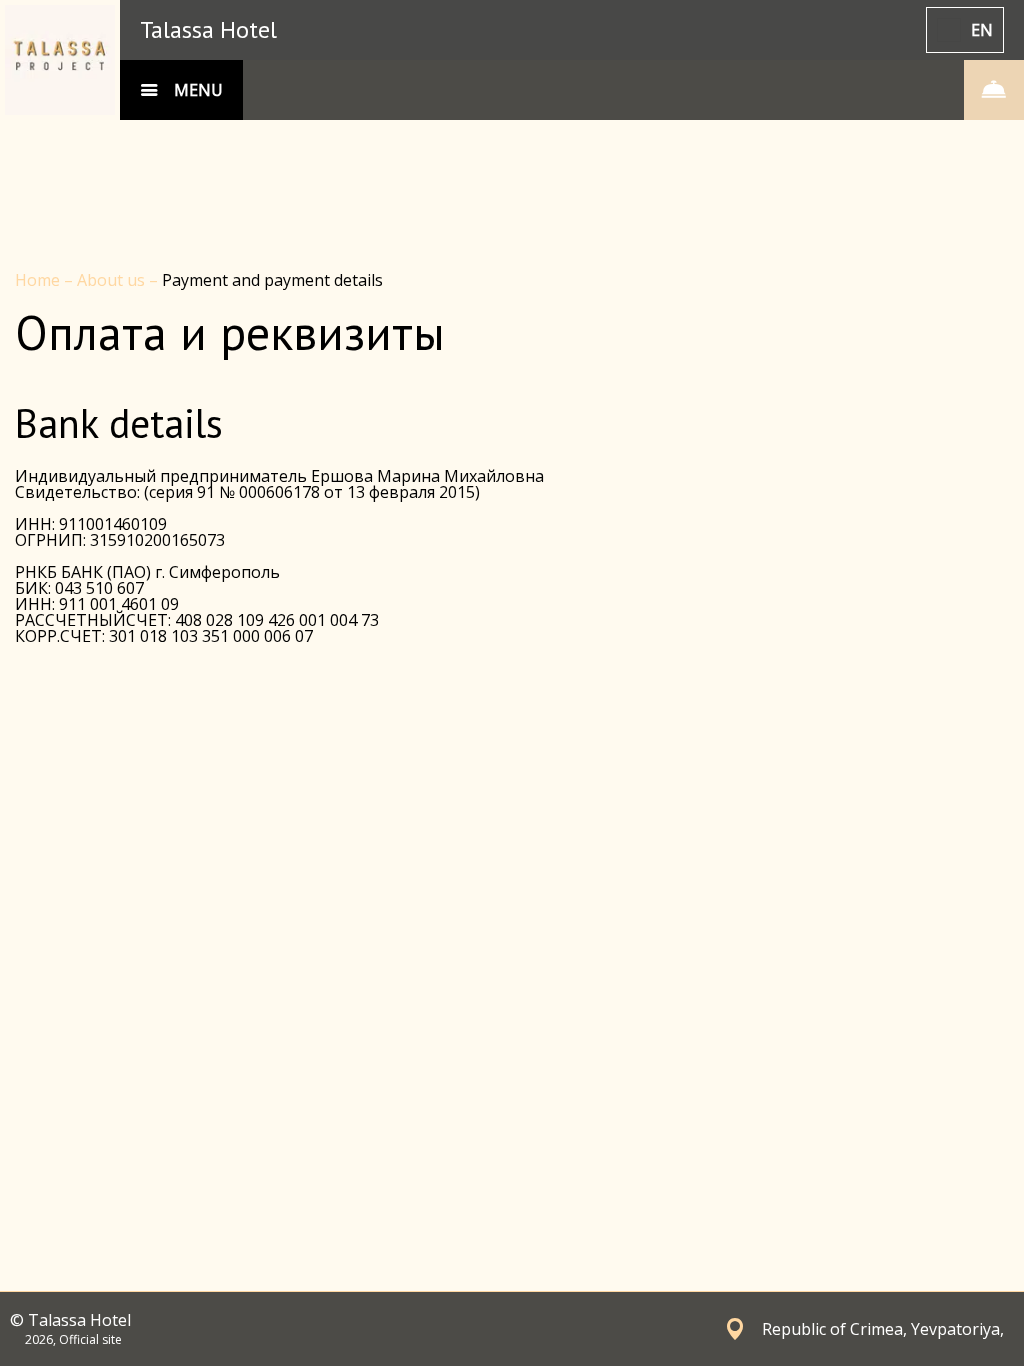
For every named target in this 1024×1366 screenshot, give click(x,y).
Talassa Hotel (208, 29)
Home (39, 280)
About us (113, 280)
